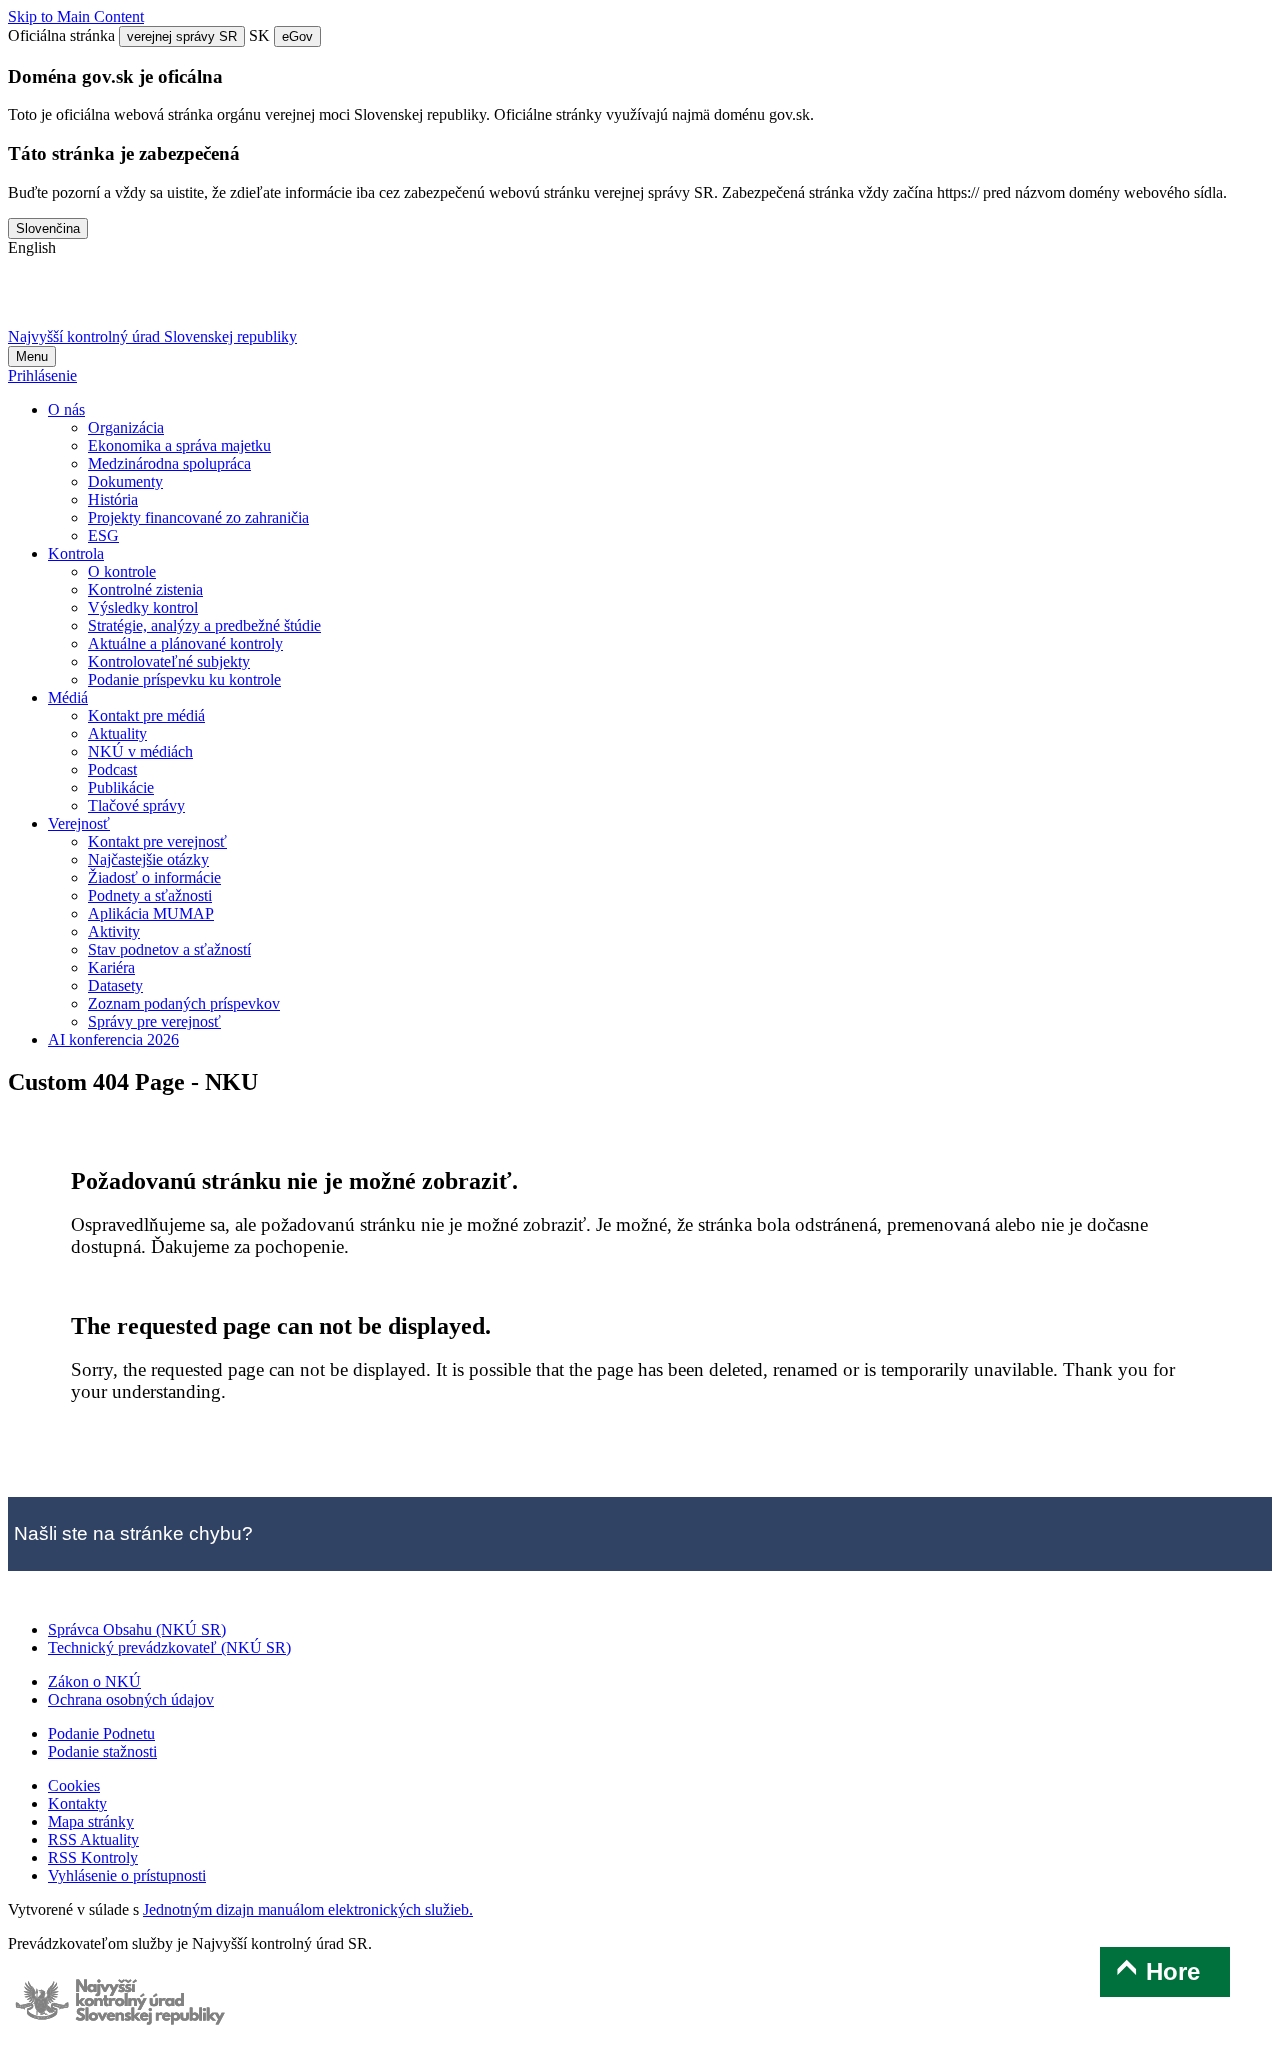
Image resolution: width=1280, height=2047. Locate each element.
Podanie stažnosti (102, 1751)
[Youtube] (137, 300)
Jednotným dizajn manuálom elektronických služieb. (308, 1909)
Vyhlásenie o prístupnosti (127, 1875)
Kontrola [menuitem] (76, 553)
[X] (32, 300)
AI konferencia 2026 (113, 1039)
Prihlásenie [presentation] (42, 375)
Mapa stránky (91, 1821)
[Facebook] (85, 300)
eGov (297, 36)
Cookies (74, 1785)
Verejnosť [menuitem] (79, 823)
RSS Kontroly (93, 1857)
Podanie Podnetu (101, 1733)
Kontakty (77, 1803)
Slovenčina (48, 228)
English (32, 247)
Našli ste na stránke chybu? (133, 1533)
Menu (32, 356)
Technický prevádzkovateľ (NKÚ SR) (169, 1647)
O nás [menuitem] (66, 409)
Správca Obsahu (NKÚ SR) (137, 1629)
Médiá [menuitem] (68, 697)
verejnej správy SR (182, 36)
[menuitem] (126, 427)
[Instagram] (241, 300)
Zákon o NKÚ (94, 1681)
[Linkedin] (189, 300)
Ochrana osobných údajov (131, 1699)
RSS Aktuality (93, 1839)
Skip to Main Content (76, 16)
